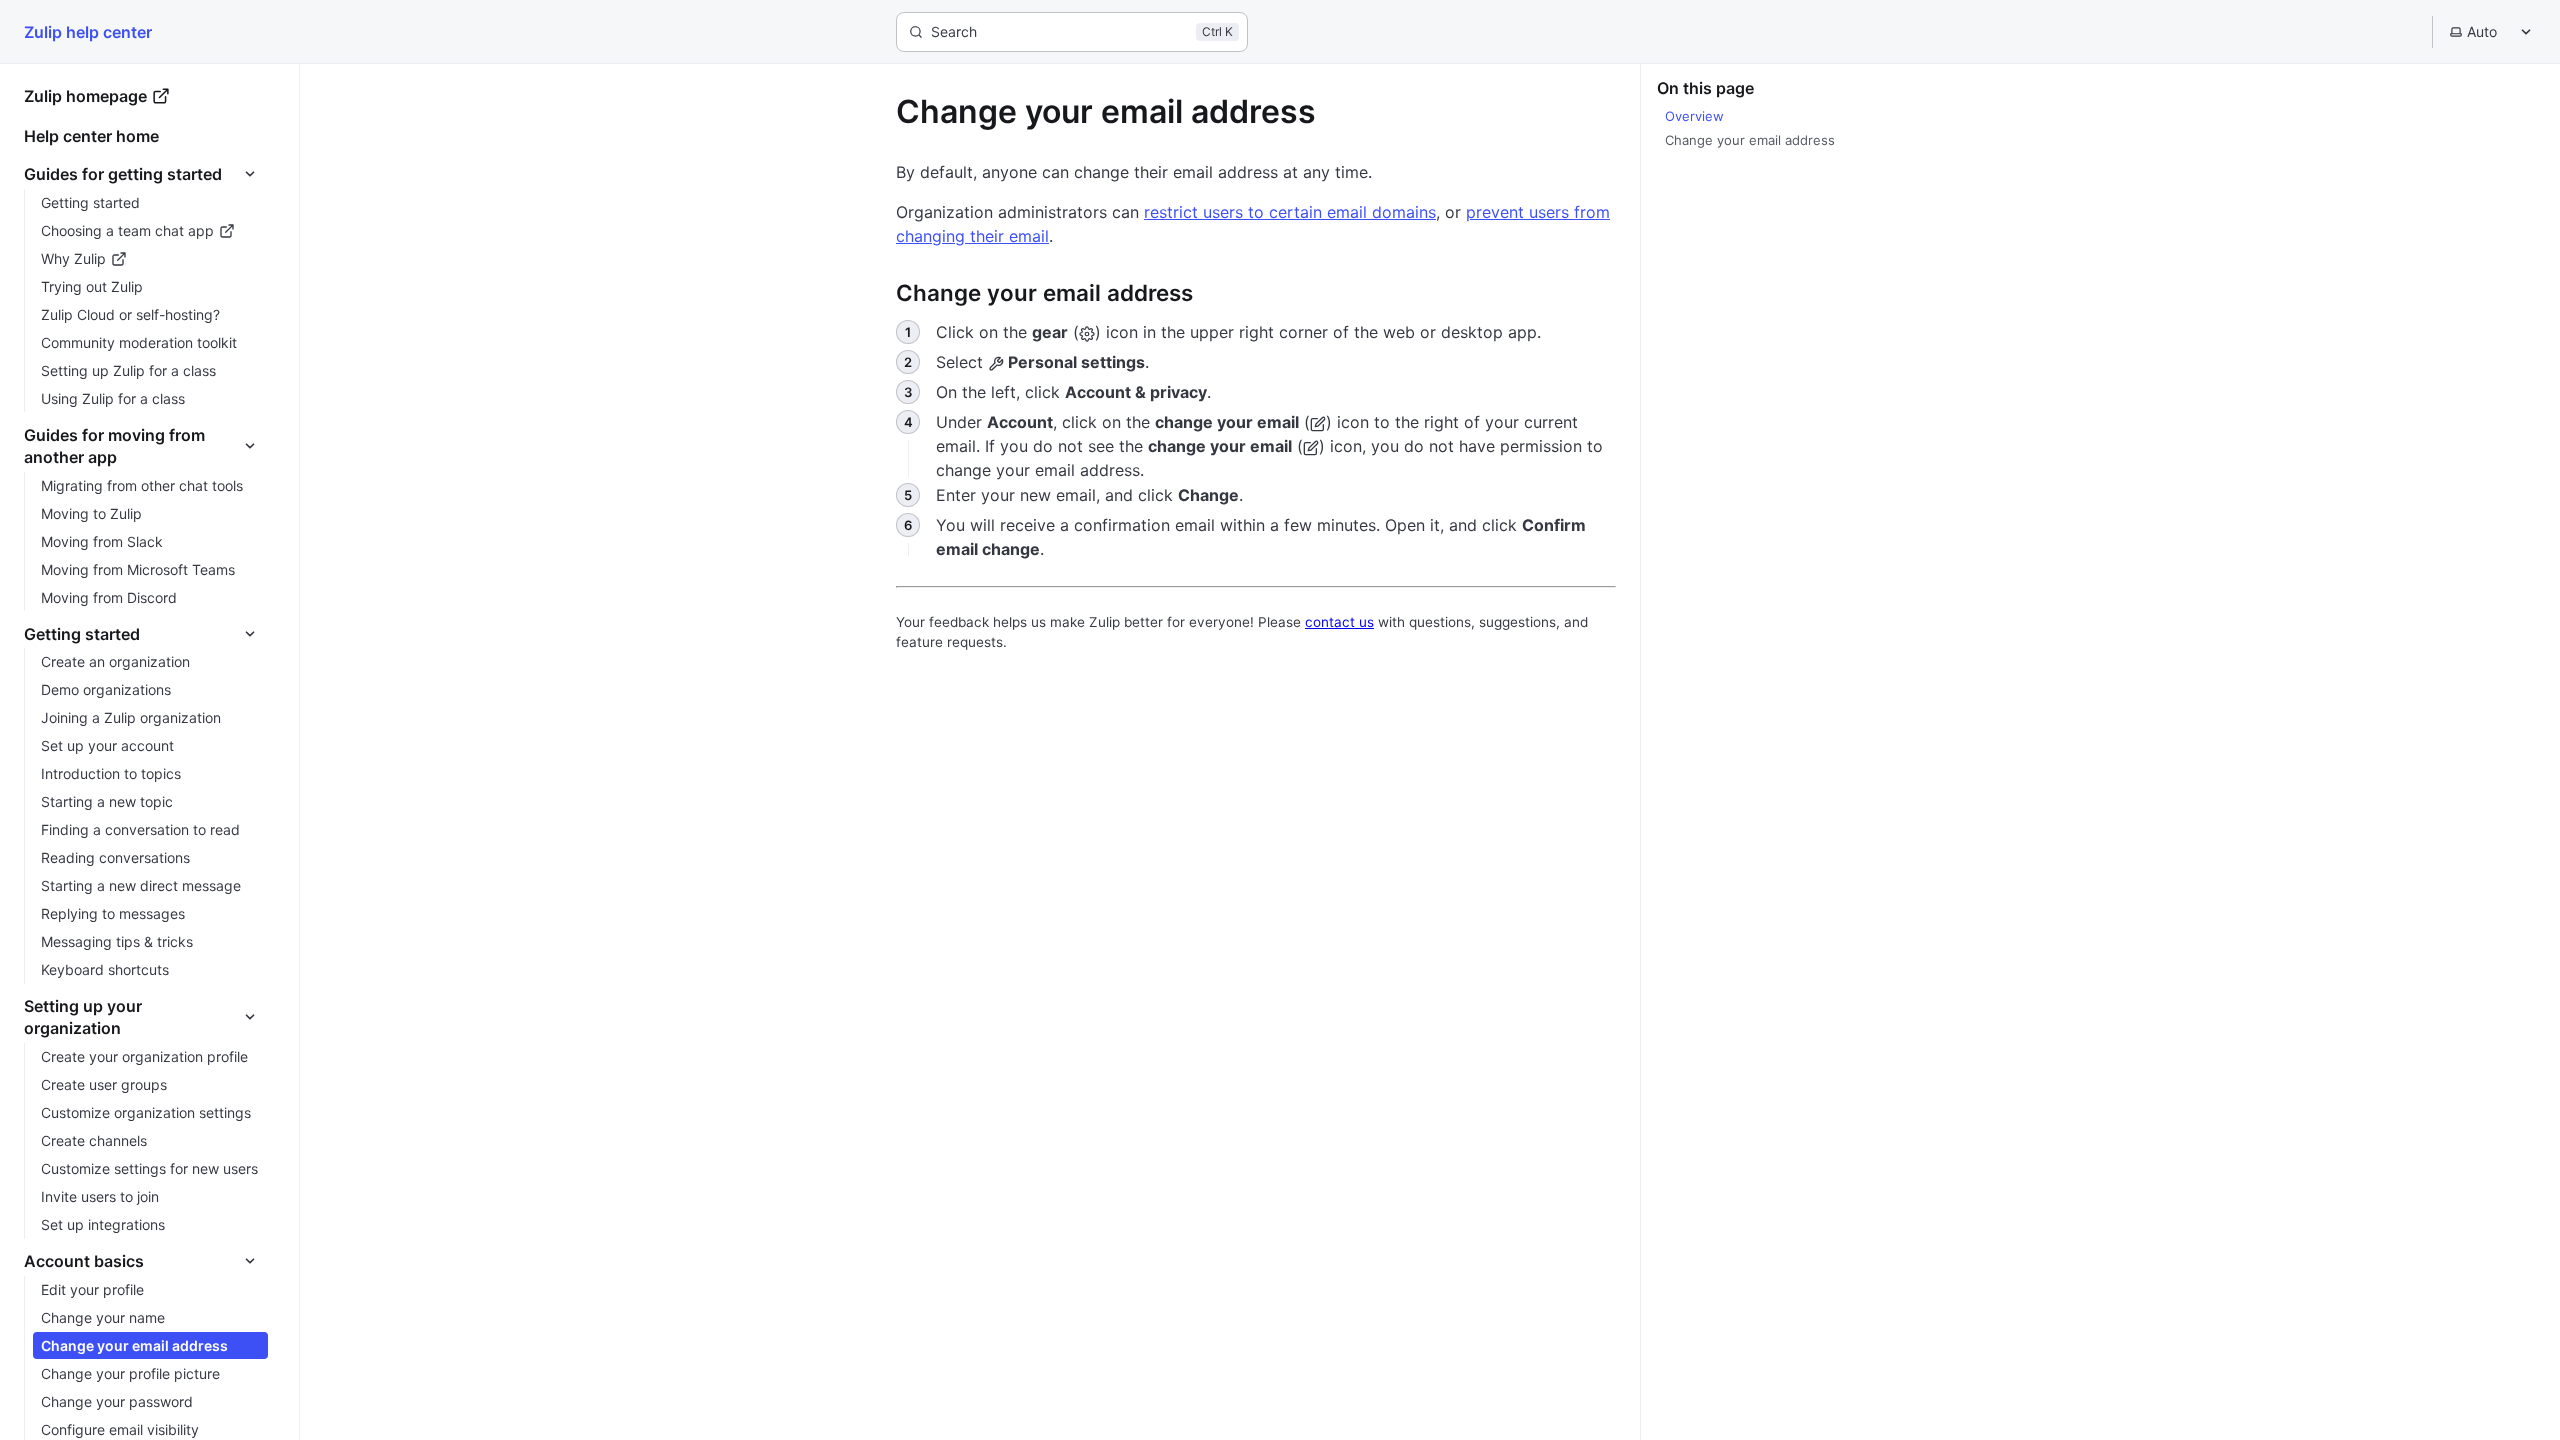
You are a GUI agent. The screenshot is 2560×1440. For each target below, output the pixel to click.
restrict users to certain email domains (1290, 212)
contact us (1339, 622)
